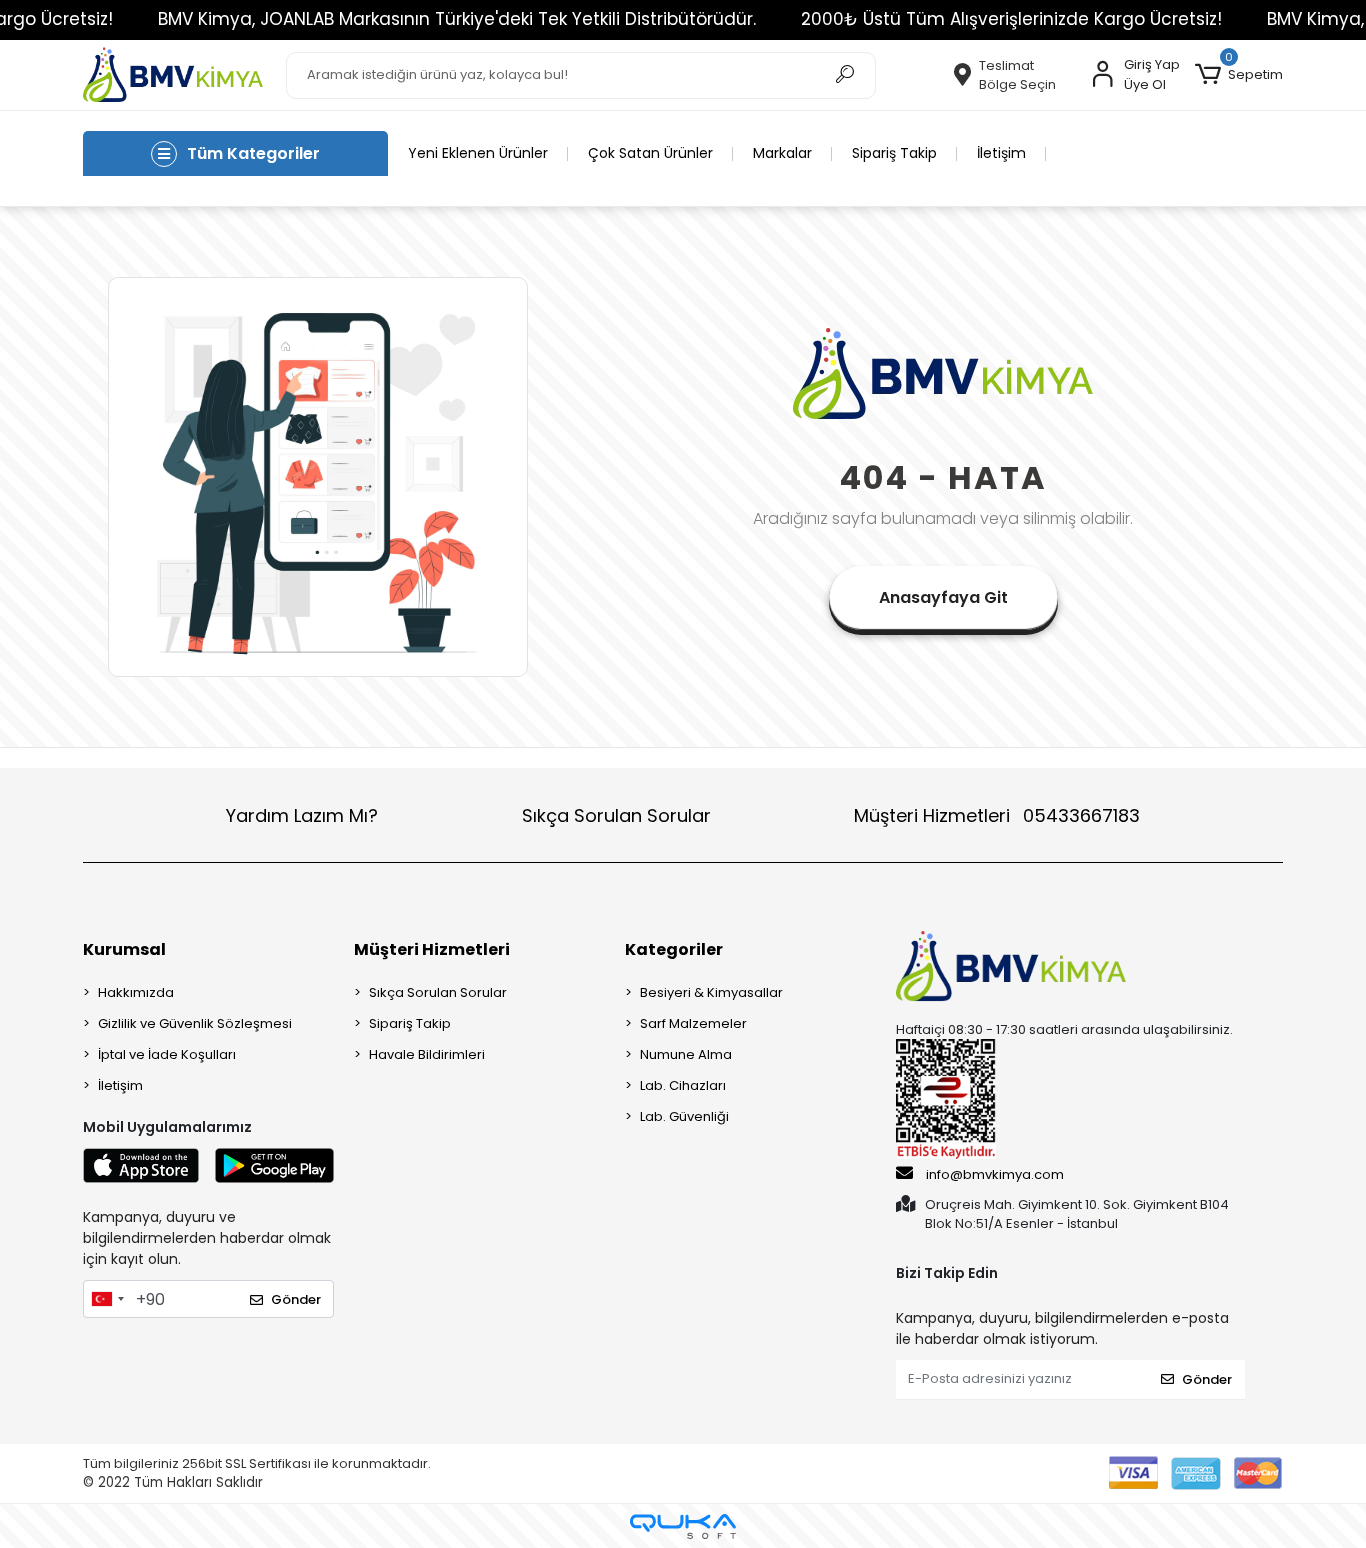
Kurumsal (124, 949)
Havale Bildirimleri (427, 1054)
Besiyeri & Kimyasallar (711, 992)
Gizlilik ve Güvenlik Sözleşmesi (195, 1023)
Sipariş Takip (894, 153)
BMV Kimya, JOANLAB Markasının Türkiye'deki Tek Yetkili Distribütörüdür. (457, 19)
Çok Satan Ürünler (650, 153)
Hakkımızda (136, 992)
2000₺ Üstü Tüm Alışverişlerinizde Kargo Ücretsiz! (1011, 19)
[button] (1239, 75)
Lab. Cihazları (683, 1085)
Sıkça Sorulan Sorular (616, 815)
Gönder (296, 1299)
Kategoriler (674, 949)
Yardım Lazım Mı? (302, 815)
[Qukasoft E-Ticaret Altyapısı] (683, 1526)
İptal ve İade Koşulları (167, 1054)
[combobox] (107, 1299)
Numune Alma (686, 1054)
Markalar (782, 153)
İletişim (1001, 153)
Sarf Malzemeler (693, 1023)
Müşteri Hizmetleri (997, 815)
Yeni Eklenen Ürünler (478, 153)
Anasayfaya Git (943, 597)
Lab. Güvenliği (684, 1116)
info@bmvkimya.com (995, 1174)
